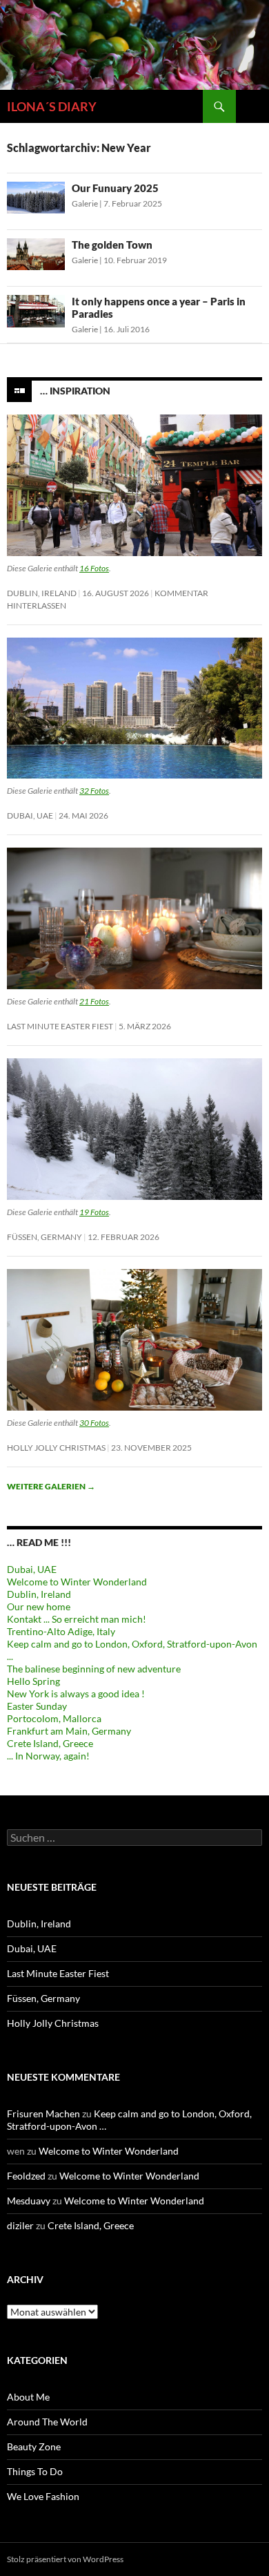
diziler (20, 2225)
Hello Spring (33, 1681)
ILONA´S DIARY (52, 106)
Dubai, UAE (30, 815)
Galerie (85, 203)
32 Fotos (94, 791)
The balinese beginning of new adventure (94, 1669)
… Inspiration (75, 390)
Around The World (47, 2422)
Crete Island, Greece (50, 1743)
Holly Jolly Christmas (56, 1448)
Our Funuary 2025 (115, 188)
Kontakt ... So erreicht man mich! (77, 1619)
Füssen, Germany (44, 1237)
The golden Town (112, 245)
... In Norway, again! (48, 1756)
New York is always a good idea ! (76, 1694)
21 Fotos (94, 1001)
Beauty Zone (34, 2446)
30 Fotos (94, 1423)
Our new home (39, 1606)
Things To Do (35, 2471)
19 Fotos (94, 1212)
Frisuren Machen (43, 2114)
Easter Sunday (37, 1706)
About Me (28, 2397)
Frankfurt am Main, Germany (69, 1731)
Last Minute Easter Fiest (60, 1026)
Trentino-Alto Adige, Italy (61, 1631)
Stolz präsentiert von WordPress (65, 2559)
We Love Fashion (43, 2496)
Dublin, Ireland (42, 593)
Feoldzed (26, 2176)
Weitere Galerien (51, 1486)
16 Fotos (94, 568)
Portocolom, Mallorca (54, 1718)
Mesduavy (29, 2201)
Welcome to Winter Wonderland (77, 1582)
